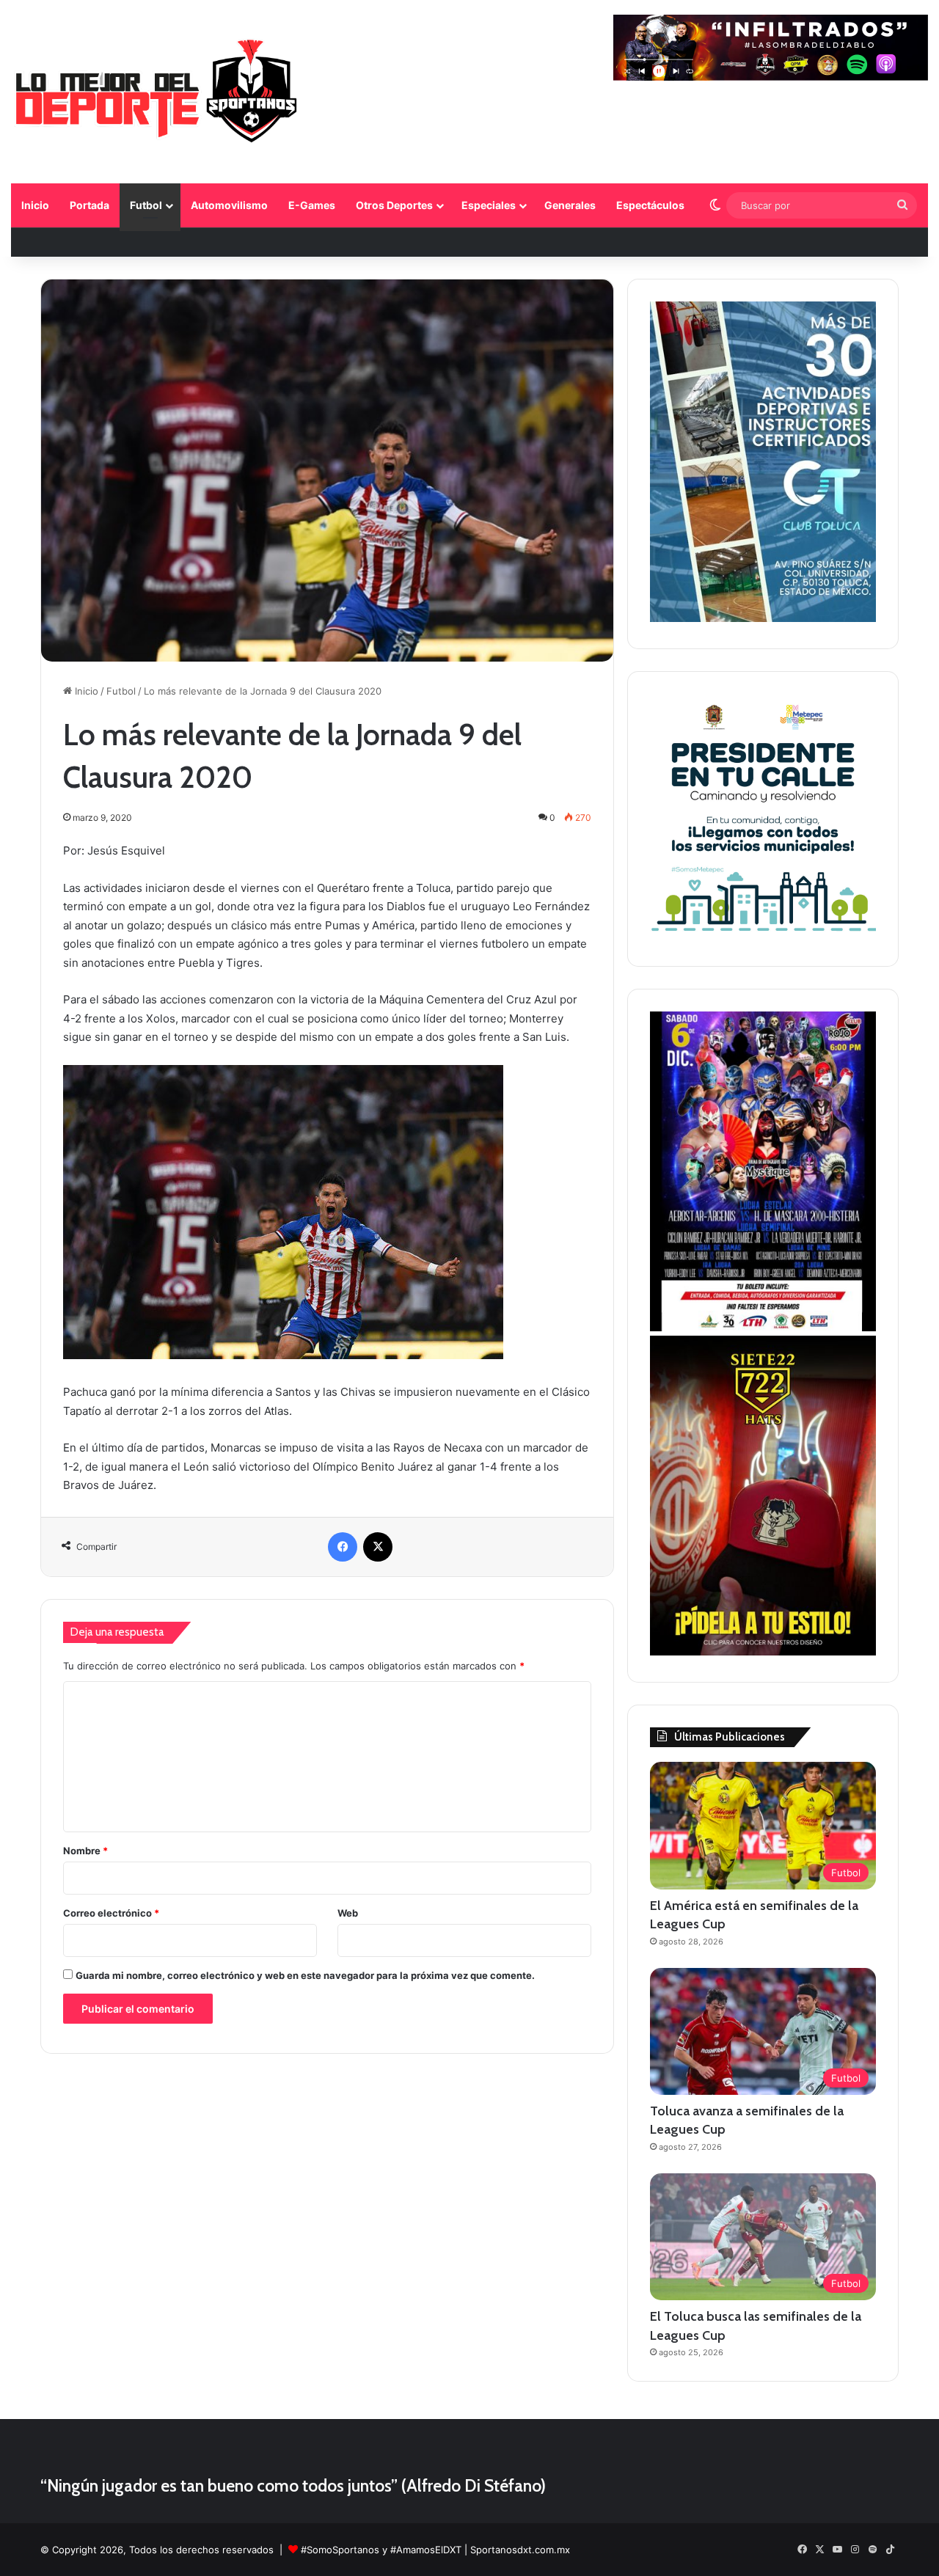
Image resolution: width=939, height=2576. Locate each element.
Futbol (146, 205)
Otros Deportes (394, 205)
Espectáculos (650, 205)
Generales (570, 205)
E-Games (312, 205)
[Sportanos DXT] (157, 94)
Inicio (35, 205)
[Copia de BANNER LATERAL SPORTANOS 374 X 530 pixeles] (763, 1652)
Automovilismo (229, 205)
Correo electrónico (111, 1913)
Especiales (489, 205)
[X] (378, 1547)
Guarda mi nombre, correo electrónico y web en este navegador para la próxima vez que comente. (305, 1975)
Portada (89, 205)
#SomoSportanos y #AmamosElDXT (381, 2550)
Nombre (85, 1851)
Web (348, 1913)
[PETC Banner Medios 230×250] (763, 936)
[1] (763, 618)
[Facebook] (343, 1547)
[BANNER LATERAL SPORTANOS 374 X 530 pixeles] (763, 1328)
